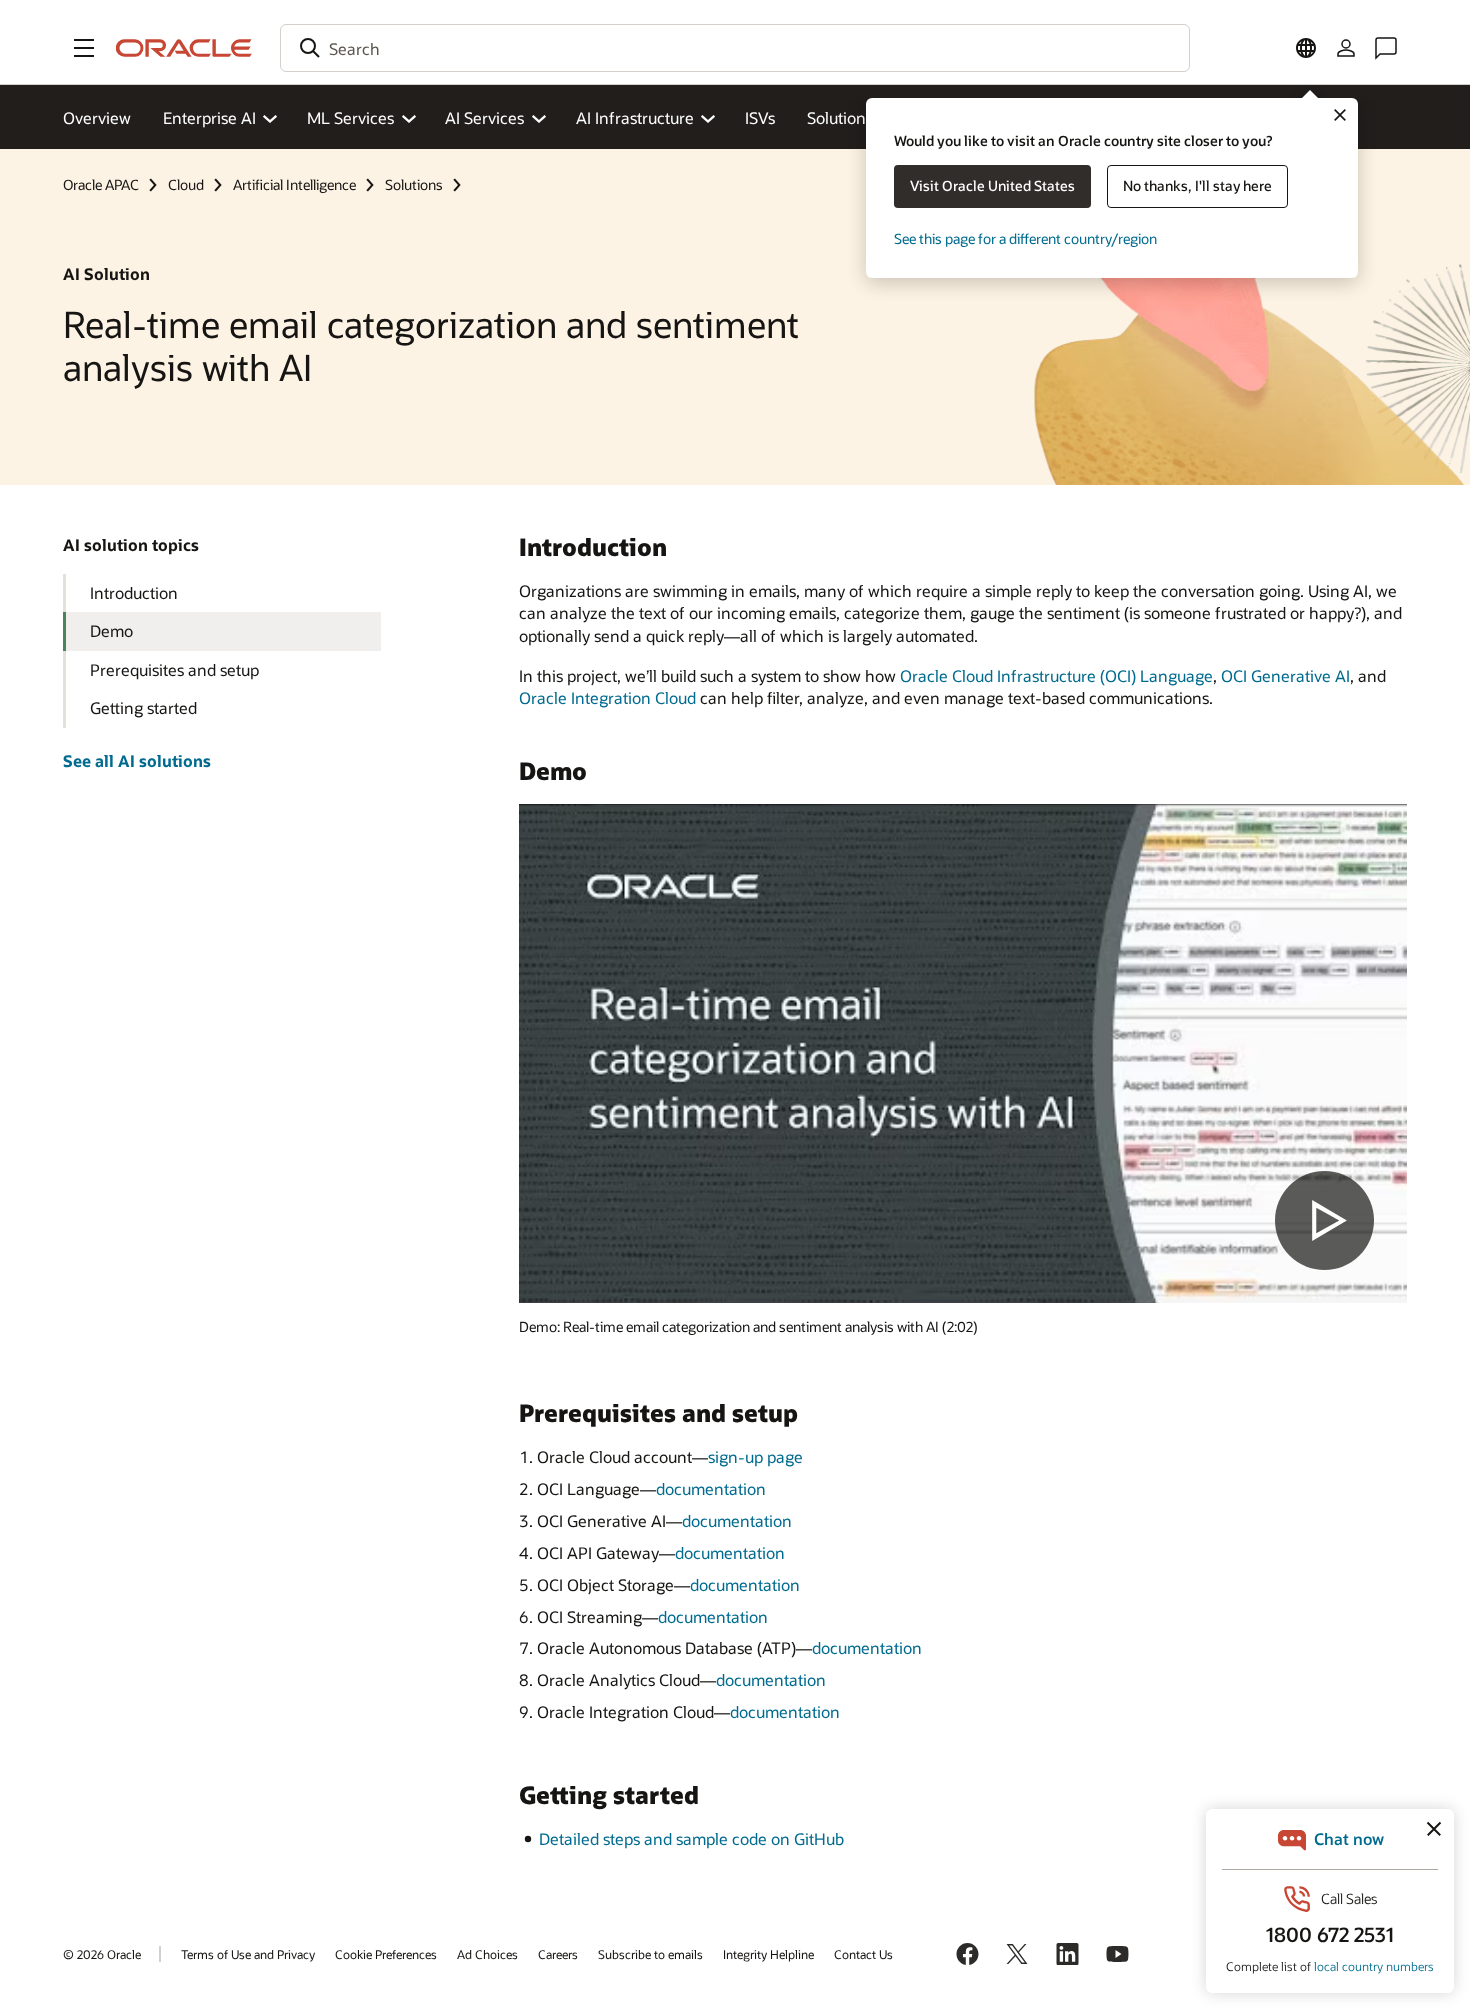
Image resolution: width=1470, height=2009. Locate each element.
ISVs (760, 117)
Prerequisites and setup (174, 669)
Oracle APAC (101, 184)
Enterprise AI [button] (209, 117)
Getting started (143, 707)
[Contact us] (1386, 48)
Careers (558, 1954)
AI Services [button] (484, 117)
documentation (711, 1488)
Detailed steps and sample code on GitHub (691, 1838)
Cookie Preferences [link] (386, 1954)
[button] (84, 48)
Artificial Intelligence (294, 184)
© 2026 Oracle (102, 1954)
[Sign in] (1346, 48)
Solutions (840, 117)
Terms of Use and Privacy (248, 1954)
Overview (97, 117)
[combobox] (735, 48)
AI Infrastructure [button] (635, 117)
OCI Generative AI (1285, 675)
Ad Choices (487, 1954)
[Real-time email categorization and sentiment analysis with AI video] (963, 1053)
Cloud (186, 184)
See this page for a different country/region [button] (1025, 238)
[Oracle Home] (184, 48)
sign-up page (755, 1456)
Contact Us (863, 1954)
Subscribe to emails (650, 1954)
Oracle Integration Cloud (607, 697)
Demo (111, 630)
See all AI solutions (137, 760)
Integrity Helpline (768, 1954)
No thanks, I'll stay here (1197, 185)
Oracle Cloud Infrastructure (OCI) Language (1056, 675)
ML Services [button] (350, 117)
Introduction (134, 592)
